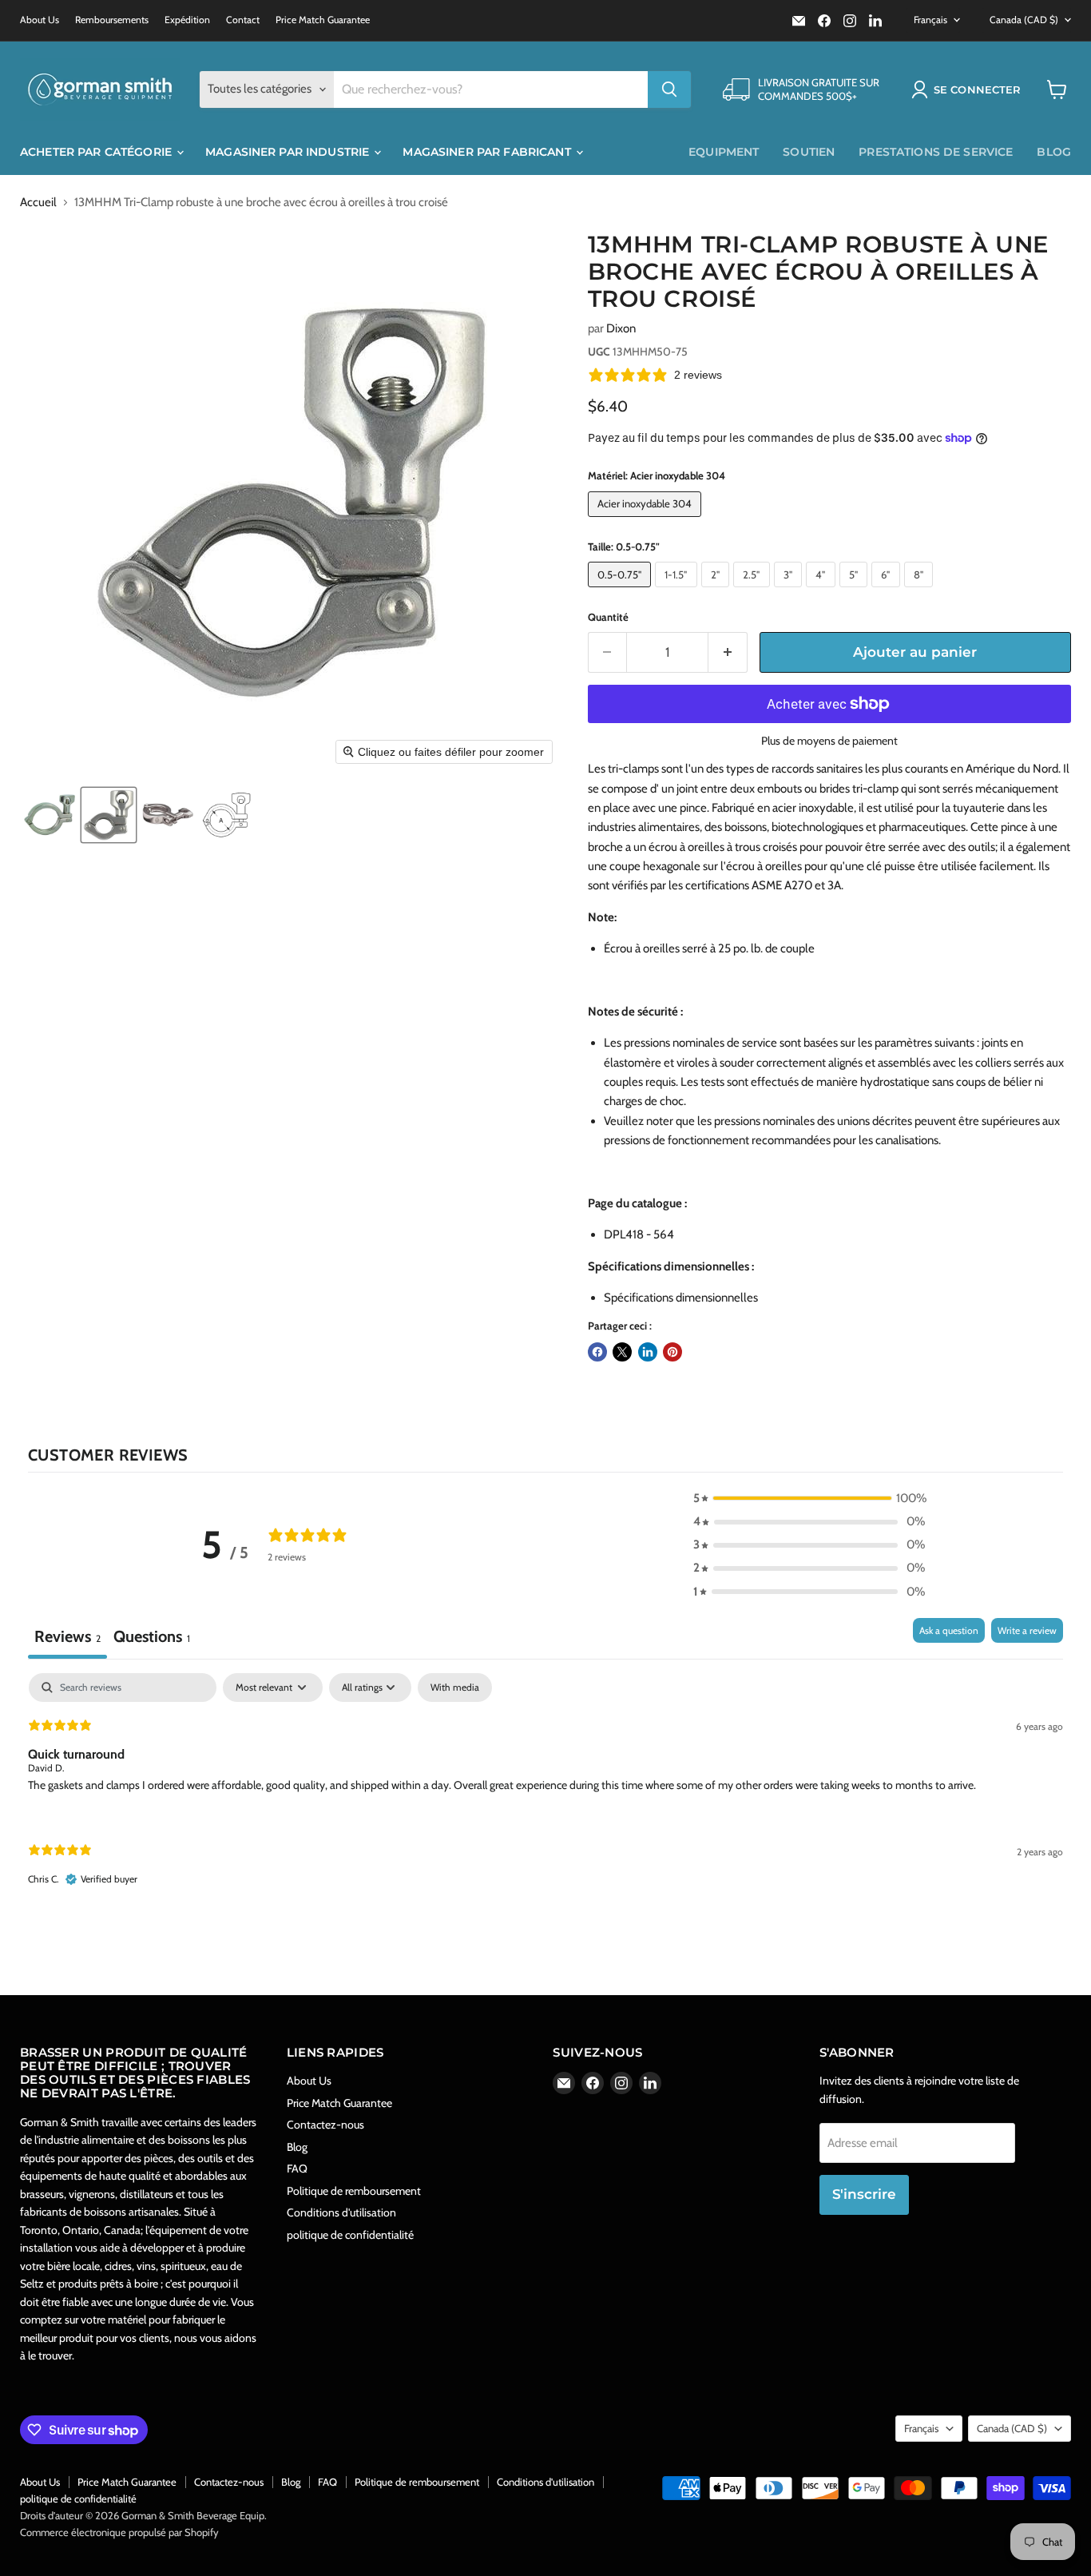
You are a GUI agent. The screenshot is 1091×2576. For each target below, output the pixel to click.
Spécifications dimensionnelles (681, 1298)
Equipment (724, 152)
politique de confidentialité (350, 2235)
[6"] (888, 591)
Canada (1024, 20)
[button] (969, 89)
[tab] (152, 1638)
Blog (1054, 152)
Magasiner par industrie (289, 152)
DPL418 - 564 (639, 1234)
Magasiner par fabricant (488, 152)
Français (930, 20)
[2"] (718, 591)
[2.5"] (754, 591)
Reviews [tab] (67, 1636)
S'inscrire (864, 2194)
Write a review (1027, 1630)
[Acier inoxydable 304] (647, 521)
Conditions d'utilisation (341, 2212)
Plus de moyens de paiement (829, 741)
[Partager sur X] (622, 1352)
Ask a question (949, 1630)
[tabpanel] (545, 1793)
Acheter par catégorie (97, 152)
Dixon (621, 328)
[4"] (823, 591)
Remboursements (112, 20)
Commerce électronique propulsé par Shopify (119, 2532)
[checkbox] (455, 1688)
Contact (243, 20)
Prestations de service (936, 152)
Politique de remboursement (354, 2191)
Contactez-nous (325, 2125)
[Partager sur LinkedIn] (648, 1352)
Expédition (187, 20)
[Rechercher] (669, 89)
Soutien (809, 152)
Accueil (38, 203)
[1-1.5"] (678, 591)
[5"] (856, 591)
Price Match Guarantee (323, 20)
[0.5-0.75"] (622, 591)
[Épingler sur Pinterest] (672, 1352)
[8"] (921, 591)
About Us (40, 20)
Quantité (608, 617)
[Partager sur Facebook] (597, 1352)
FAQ (297, 2169)
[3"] (790, 591)
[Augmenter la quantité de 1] (728, 652)
